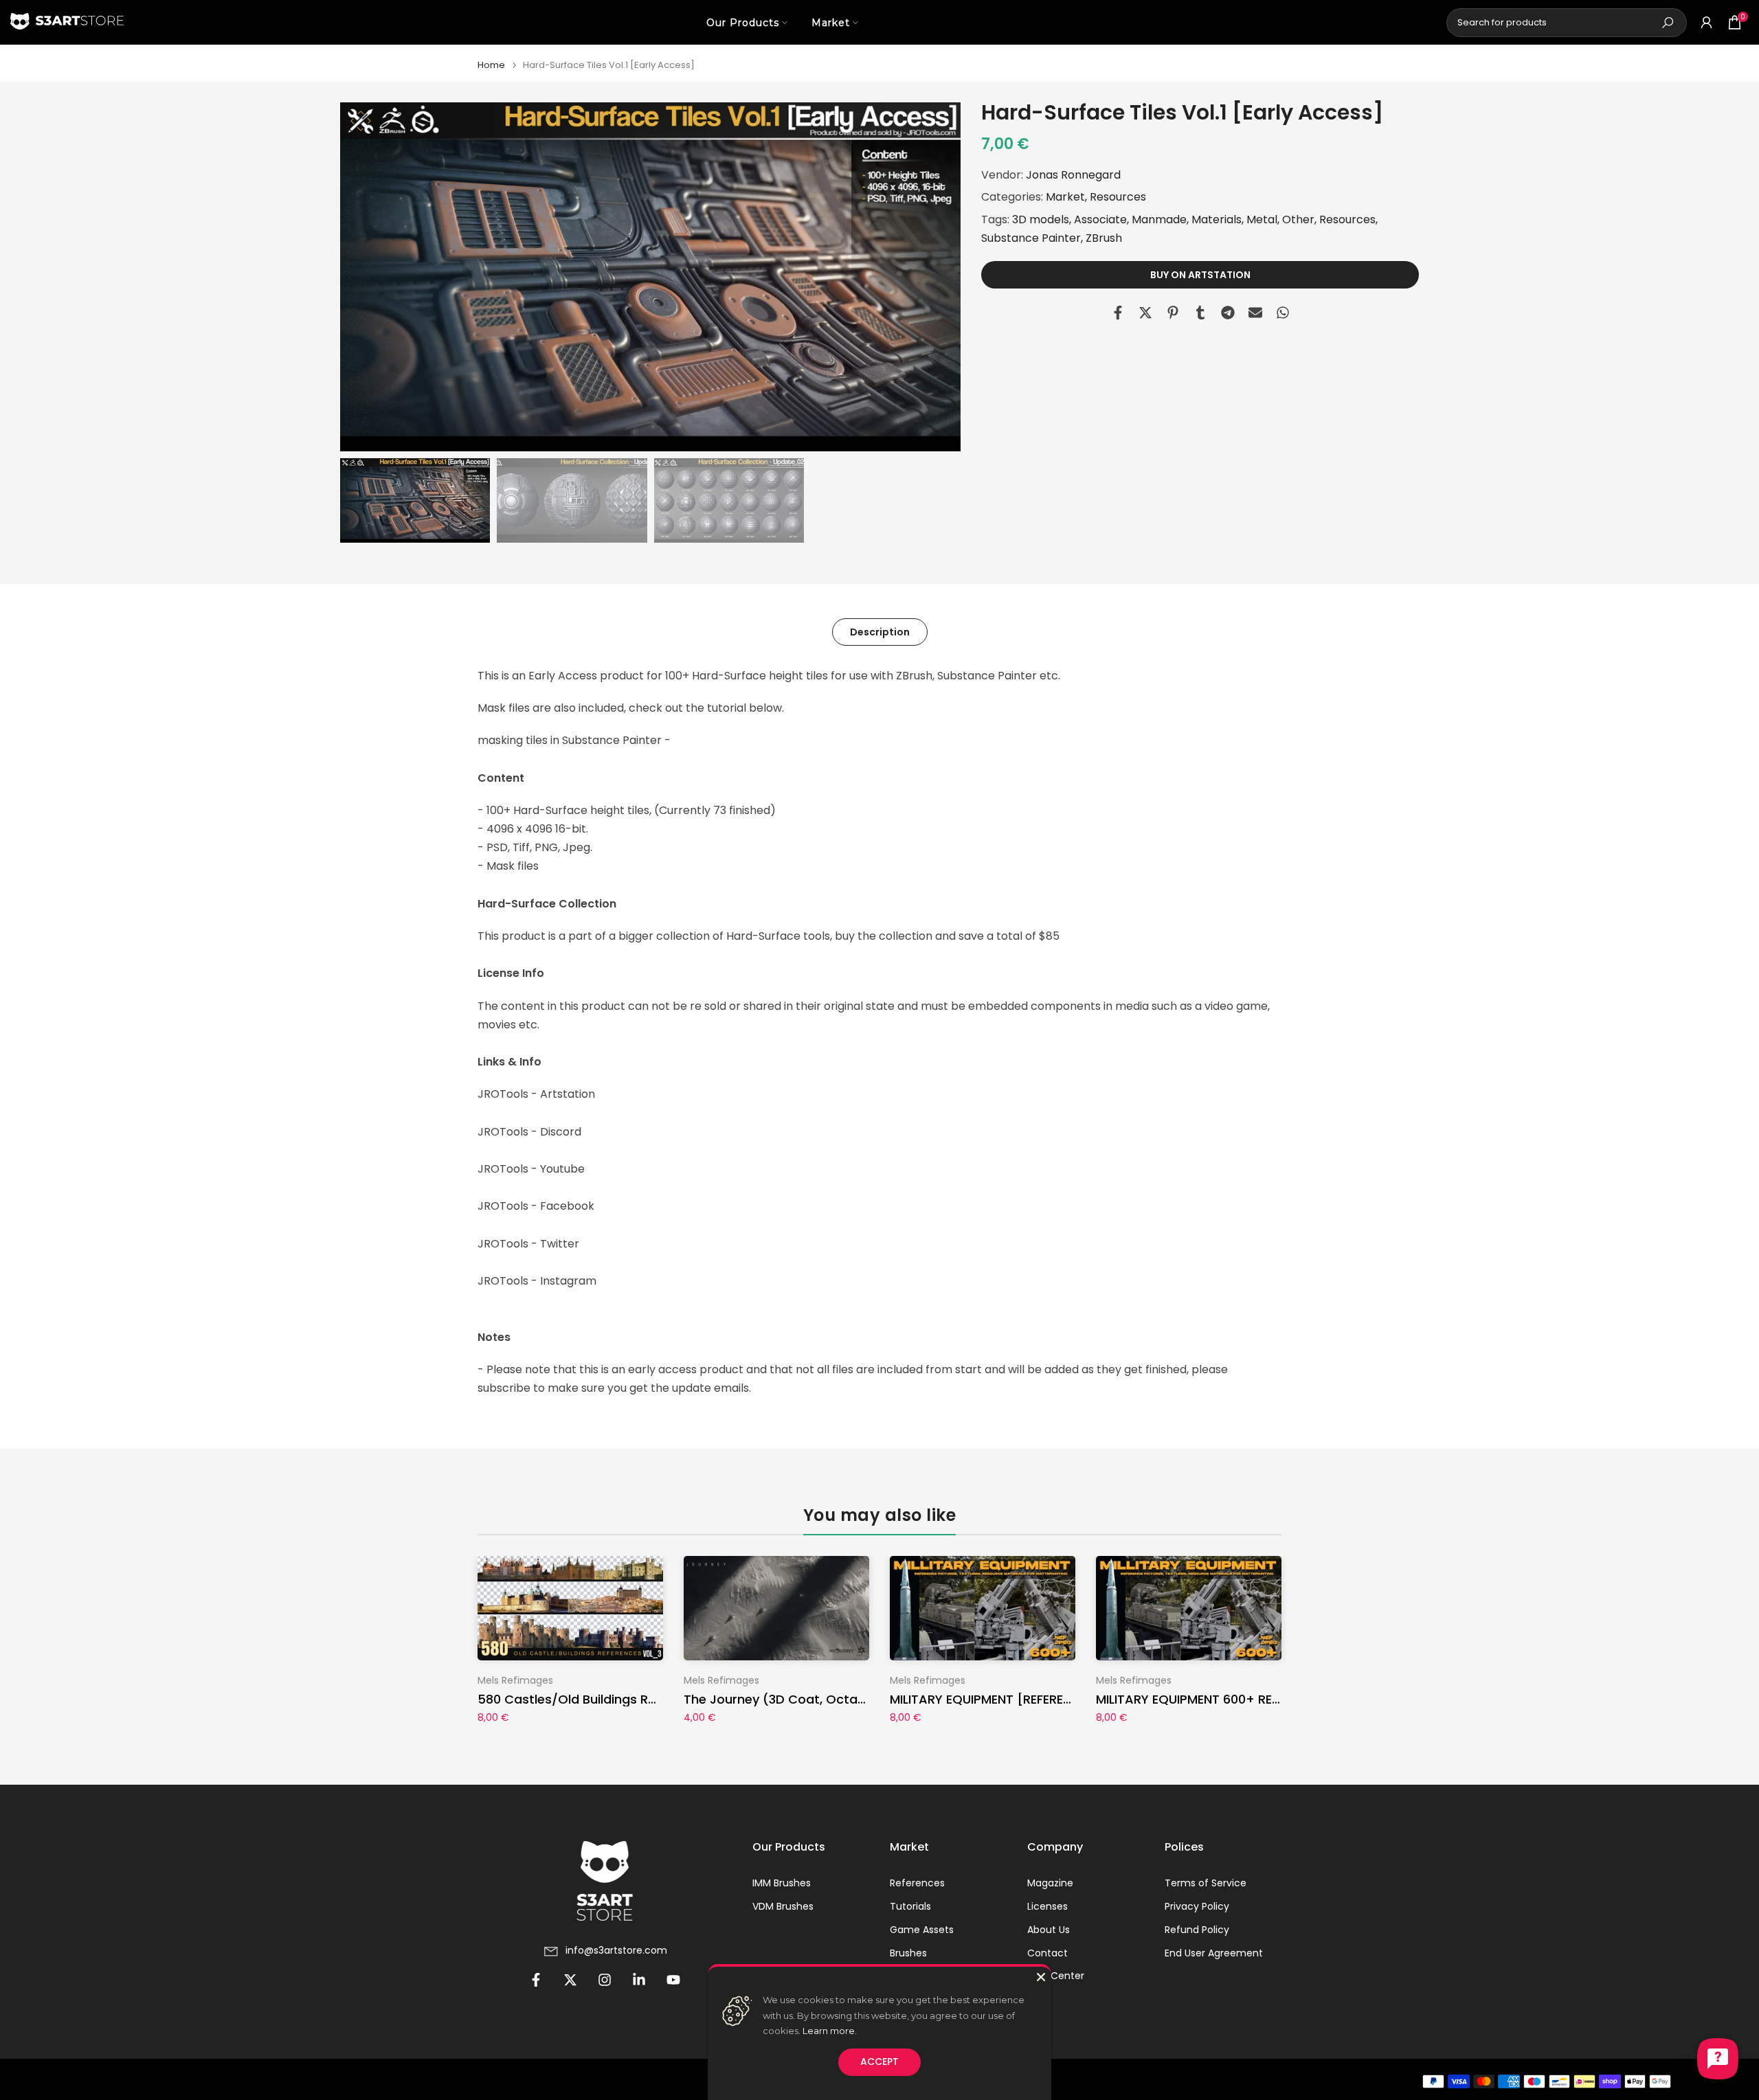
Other (1298, 219)
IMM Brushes (782, 1883)
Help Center (1056, 1976)
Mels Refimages (515, 1680)
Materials (1217, 219)
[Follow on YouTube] (673, 1980)
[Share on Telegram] (1228, 313)
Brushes (908, 1953)
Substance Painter (1031, 238)
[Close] (1041, 1977)
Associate (1100, 219)
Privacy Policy (1197, 1907)
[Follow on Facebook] (536, 1980)
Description (880, 631)
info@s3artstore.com (616, 1951)
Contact (1047, 1953)
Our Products (743, 23)
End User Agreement (1214, 1953)
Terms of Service (1206, 1883)
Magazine (1050, 1883)
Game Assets (922, 1930)
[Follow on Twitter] (570, 1980)
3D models (1041, 219)
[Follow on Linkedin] (639, 1980)
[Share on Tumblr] (1200, 313)
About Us (1049, 1930)
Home (491, 65)
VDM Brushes (783, 1907)
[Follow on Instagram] (605, 1980)
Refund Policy (1197, 1930)
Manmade (1159, 219)
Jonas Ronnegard (1073, 175)
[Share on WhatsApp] (1283, 313)
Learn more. (830, 2031)
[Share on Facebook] (1118, 313)
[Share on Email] (1255, 313)
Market (831, 23)
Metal (1262, 219)
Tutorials (910, 1907)
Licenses (1047, 1907)
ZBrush (1104, 238)
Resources (1118, 197)
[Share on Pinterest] (1173, 313)
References (917, 1883)
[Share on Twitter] (1145, 313)
